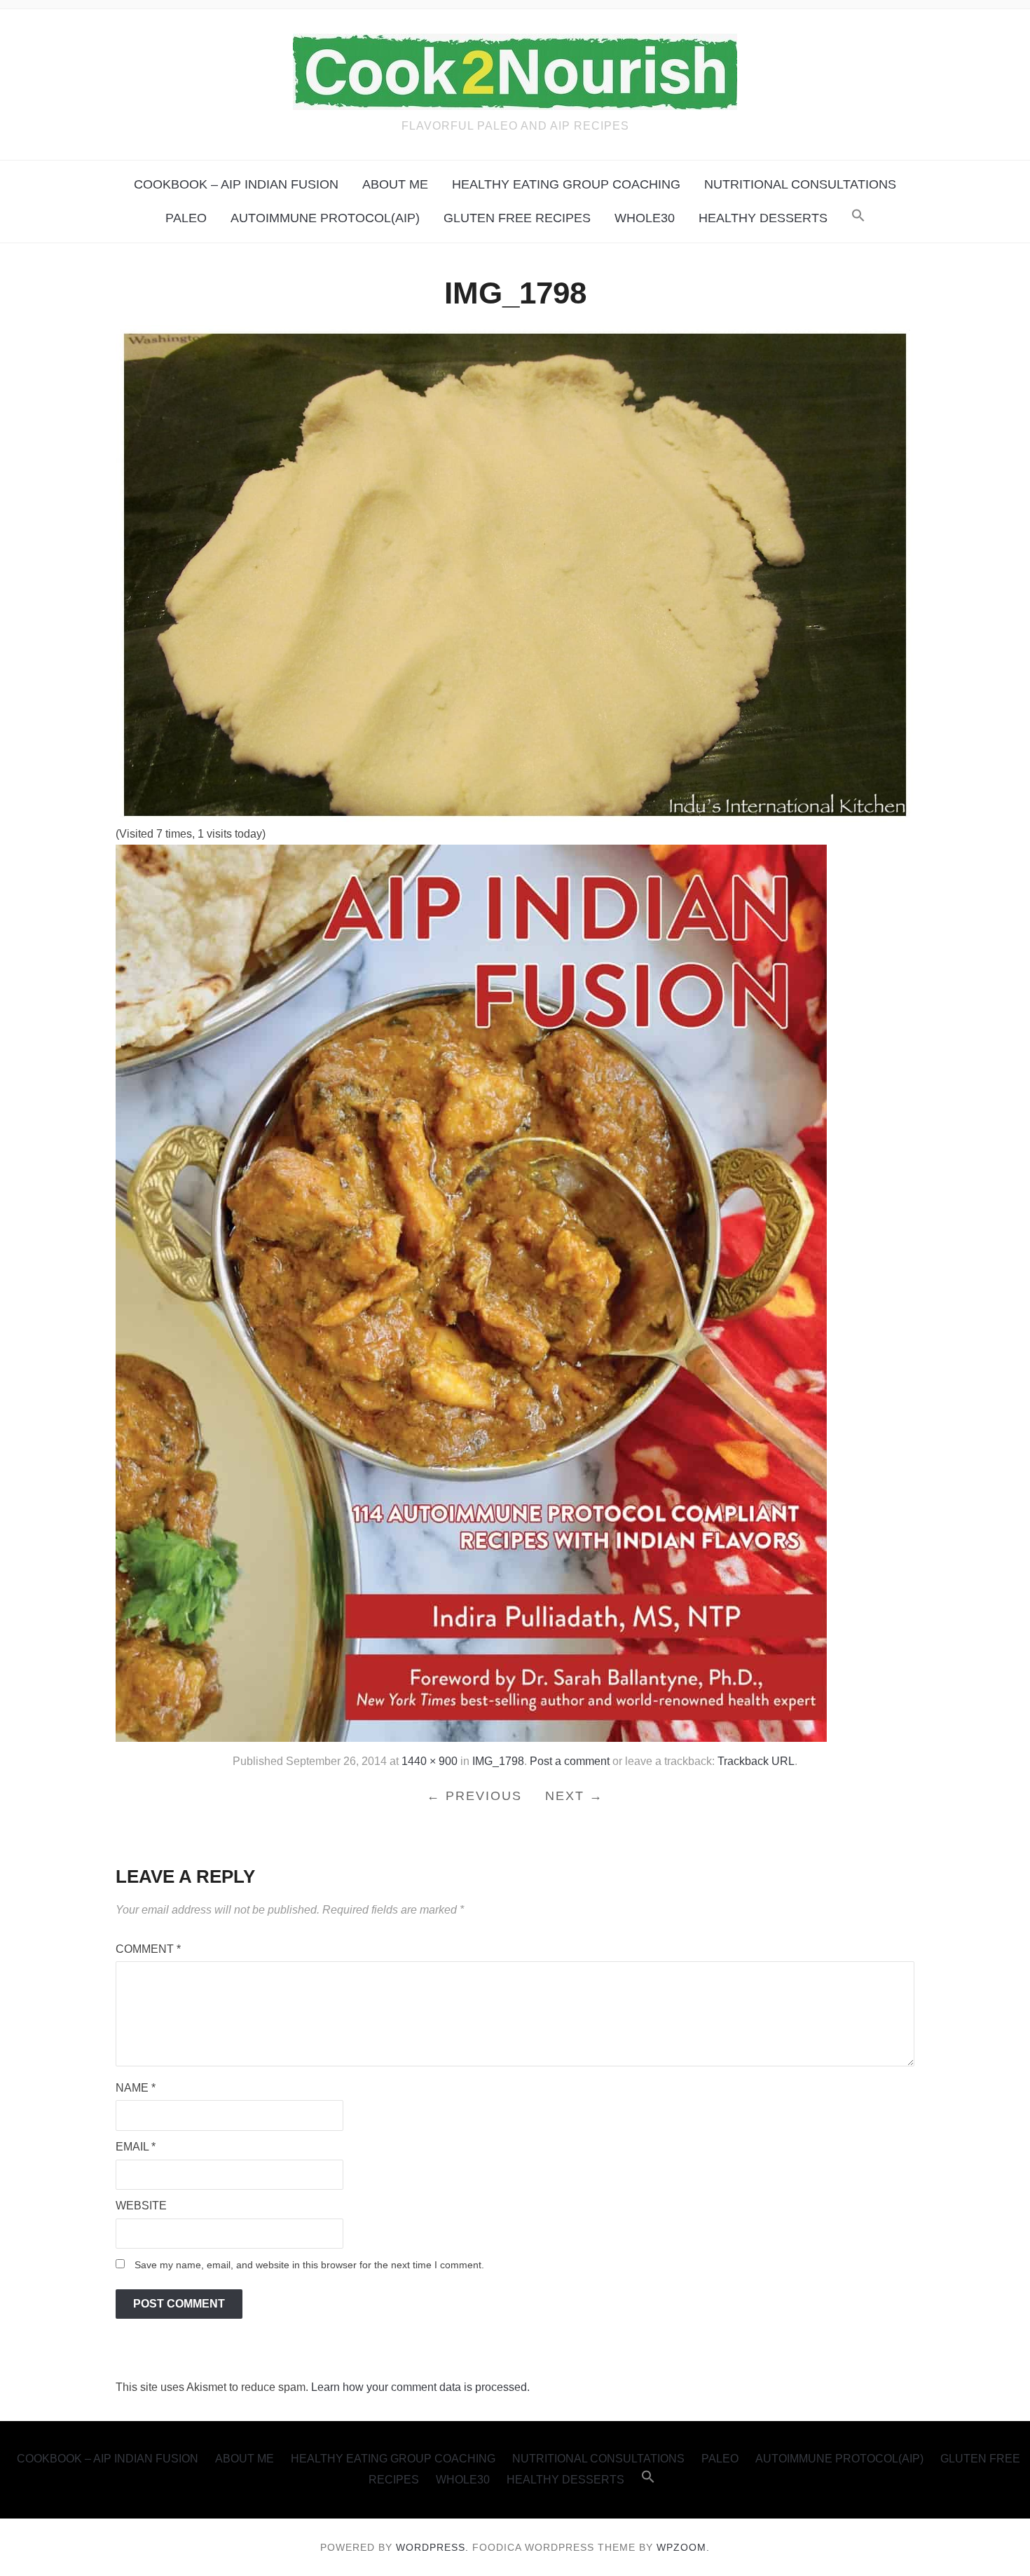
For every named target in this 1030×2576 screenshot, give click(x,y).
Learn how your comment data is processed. (420, 2387)
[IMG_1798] (515, 574)
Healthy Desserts (763, 218)
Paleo (186, 218)
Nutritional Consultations (800, 184)
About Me (395, 184)
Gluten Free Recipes (517, 218)
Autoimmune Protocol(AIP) (325, 218)
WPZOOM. (683, 2547)
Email (136, 2147)
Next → (574, 1796)
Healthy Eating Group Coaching (566, 184)
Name (136, 2088)
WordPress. (432, 2547)
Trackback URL (756, 1761)
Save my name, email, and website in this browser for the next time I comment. (309, 2265)
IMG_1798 (498, 1761)
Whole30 (645, 218)
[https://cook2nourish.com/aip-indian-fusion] (471, 1292)
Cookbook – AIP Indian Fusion (236, 184)
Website (141, 2206)
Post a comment (570, 1761)
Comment (148, 1949)
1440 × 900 (430, 1761)
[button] (858, 218)
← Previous (474, 1796)
